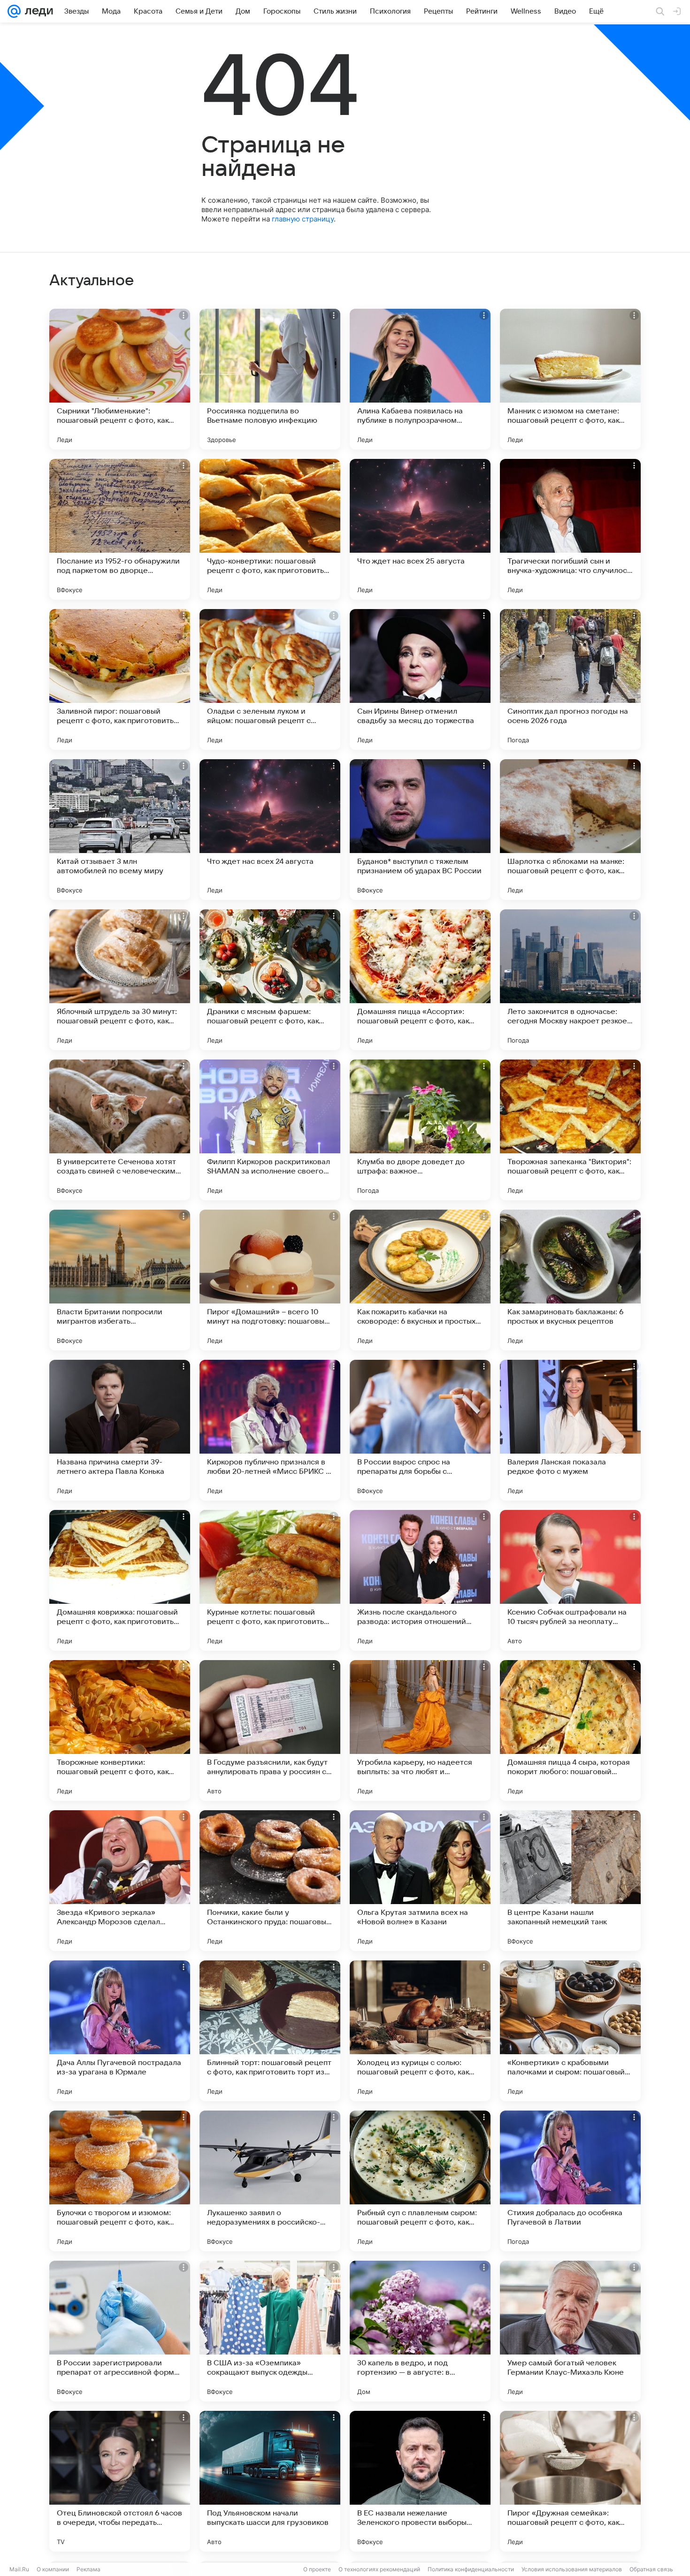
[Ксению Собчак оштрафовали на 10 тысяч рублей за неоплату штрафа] (570, 1580)
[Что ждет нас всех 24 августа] (270, 830)
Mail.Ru (19, 2569)
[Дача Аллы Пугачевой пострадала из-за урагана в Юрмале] (120, 2031)
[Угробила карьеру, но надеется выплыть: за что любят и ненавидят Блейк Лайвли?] (420, 1730)
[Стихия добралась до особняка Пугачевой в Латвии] (570, 2181)
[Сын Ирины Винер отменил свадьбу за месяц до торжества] (420, 679)
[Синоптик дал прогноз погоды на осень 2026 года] (570, 679)
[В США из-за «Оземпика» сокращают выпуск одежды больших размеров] (270, 2331)
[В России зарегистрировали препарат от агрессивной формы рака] (120, 2331)
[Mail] (14, 11)
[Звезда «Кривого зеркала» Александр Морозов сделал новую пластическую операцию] (120, 1881)
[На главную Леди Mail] (37, 11)
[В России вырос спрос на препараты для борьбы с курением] (420, 1430)
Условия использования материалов (572, 2569)
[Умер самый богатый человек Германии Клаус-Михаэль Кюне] (570, 2331)
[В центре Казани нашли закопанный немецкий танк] (570, 1881)
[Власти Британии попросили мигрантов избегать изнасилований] (120, 1280)
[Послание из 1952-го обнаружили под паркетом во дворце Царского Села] (120, 529)
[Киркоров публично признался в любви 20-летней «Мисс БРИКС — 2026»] (270, 1430)
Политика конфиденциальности (471, 2569)
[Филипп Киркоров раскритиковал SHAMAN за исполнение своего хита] (270, 1130)
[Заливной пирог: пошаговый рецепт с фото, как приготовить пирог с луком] (120, 679)
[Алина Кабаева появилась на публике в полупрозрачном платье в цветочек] (420, 379)
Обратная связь (651, 2569)
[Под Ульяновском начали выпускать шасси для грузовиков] (270, 2481)
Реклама (88, 2569)
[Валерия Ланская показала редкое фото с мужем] (570, 1430)
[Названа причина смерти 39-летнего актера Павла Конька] (120, 1430)
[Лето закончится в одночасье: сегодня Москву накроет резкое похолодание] (570, 980)
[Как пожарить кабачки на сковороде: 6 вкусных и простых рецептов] (420, 1280)
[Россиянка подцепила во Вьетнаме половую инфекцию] (270, 379)
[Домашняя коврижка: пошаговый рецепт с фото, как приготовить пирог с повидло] (120, 1580)
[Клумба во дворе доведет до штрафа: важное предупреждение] (420, 1130)
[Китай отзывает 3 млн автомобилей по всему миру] (120, 830)
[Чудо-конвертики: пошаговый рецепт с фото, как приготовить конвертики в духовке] (270, 529)
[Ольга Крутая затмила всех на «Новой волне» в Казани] (420, 1881)
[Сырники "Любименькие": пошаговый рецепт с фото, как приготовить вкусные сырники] (120, 379)
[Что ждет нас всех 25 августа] (420, 529)
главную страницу (303, 219)
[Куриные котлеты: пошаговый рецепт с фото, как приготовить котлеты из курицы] (270, 1580)
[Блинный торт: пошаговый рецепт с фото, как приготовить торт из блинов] (270, 2031)
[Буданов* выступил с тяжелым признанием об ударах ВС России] (420, 830)
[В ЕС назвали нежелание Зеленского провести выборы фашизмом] (420, 2481)
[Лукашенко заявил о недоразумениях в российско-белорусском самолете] (270, 2181)
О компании (53, 2569)
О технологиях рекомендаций (379, 2569)
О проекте (317, 2569)
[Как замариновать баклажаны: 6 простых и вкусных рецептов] (570, 1280)
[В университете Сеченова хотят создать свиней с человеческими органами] (120, 1130)
